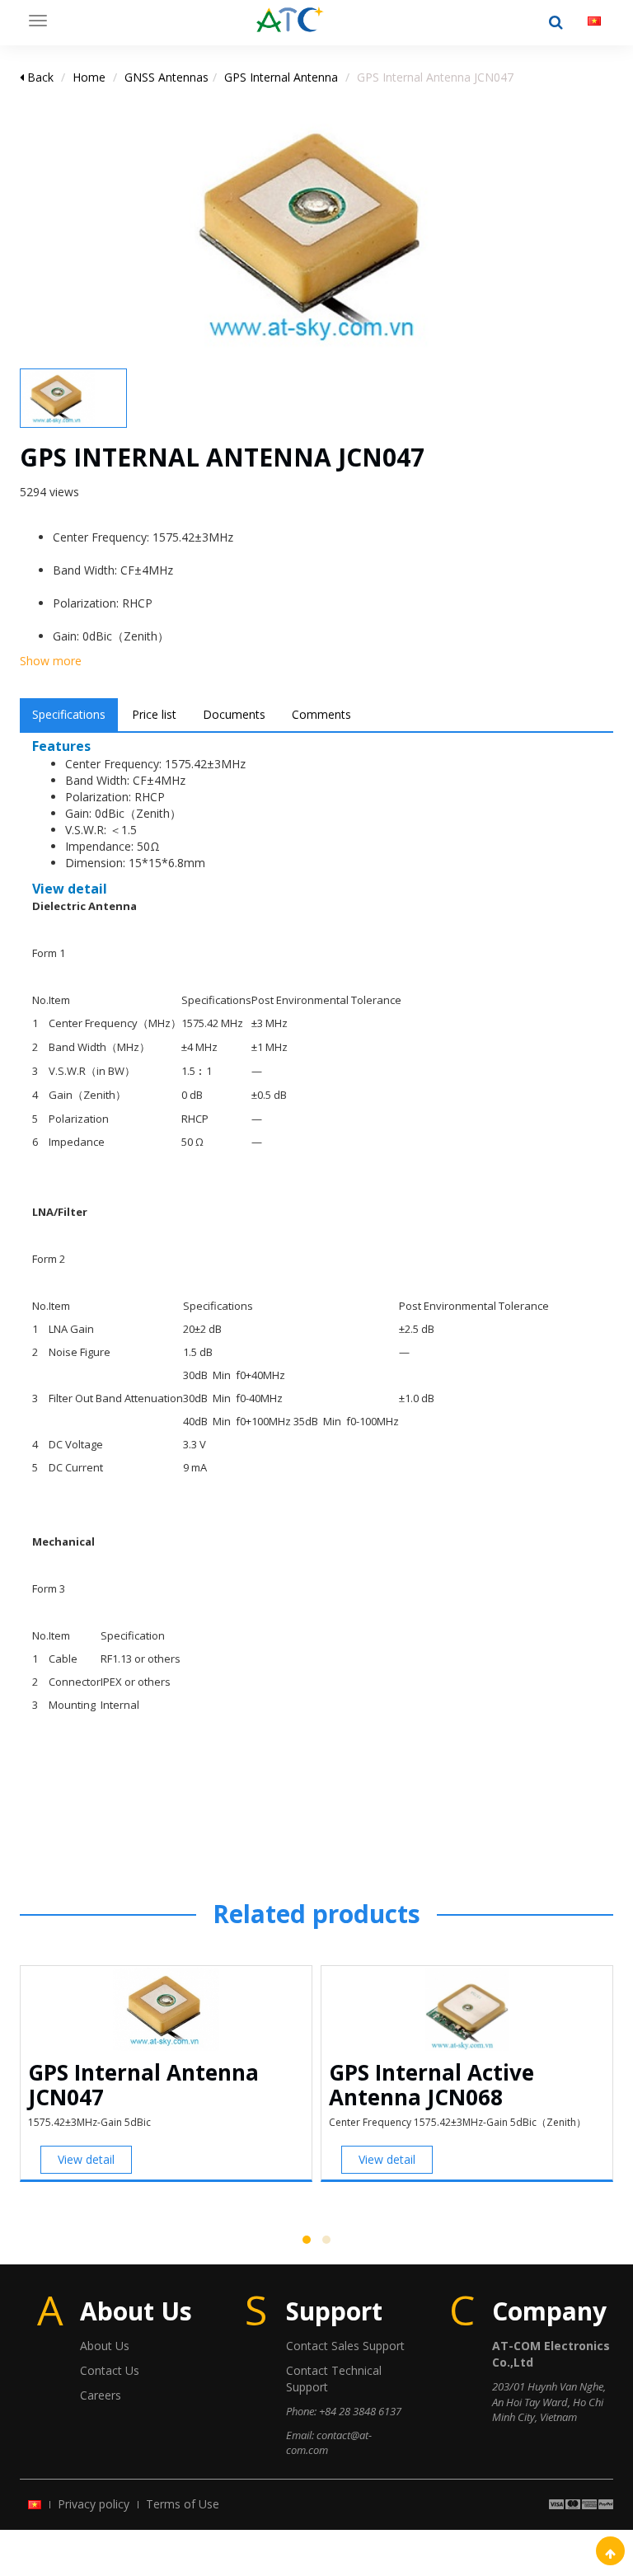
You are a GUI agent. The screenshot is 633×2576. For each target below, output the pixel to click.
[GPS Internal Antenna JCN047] (290, 21)
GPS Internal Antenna (281, 77)
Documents (234, 714)
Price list (154, 714)
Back (39, 77)
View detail (86, 2159)
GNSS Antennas (166, 77)
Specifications (69, 714)
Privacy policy (94, 2504)
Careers (101, 2395)
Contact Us (110, 2370)
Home (89, 77)
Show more (51, 661)
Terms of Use (183, 2504)
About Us (105, 2346)
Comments (321, 714)
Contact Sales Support (345, 2346)
